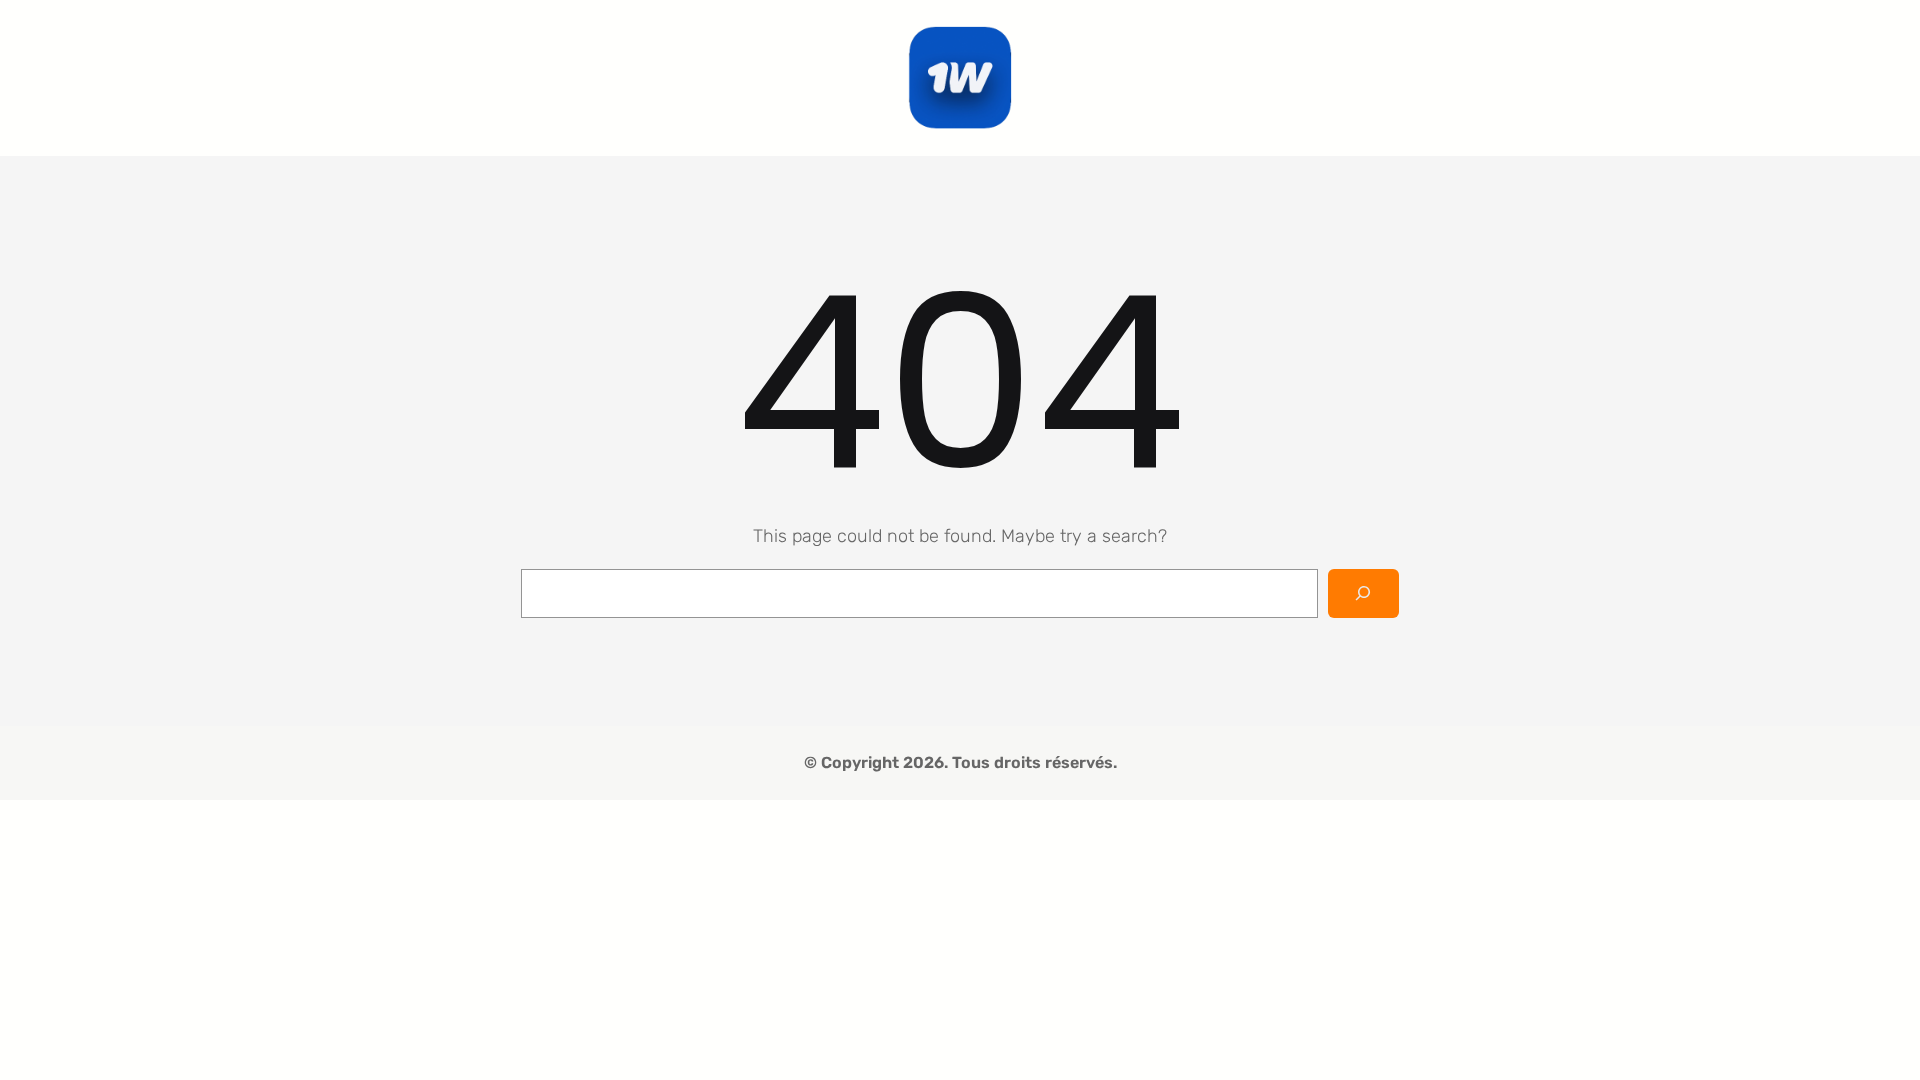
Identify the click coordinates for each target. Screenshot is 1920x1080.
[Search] (1363, 593)
